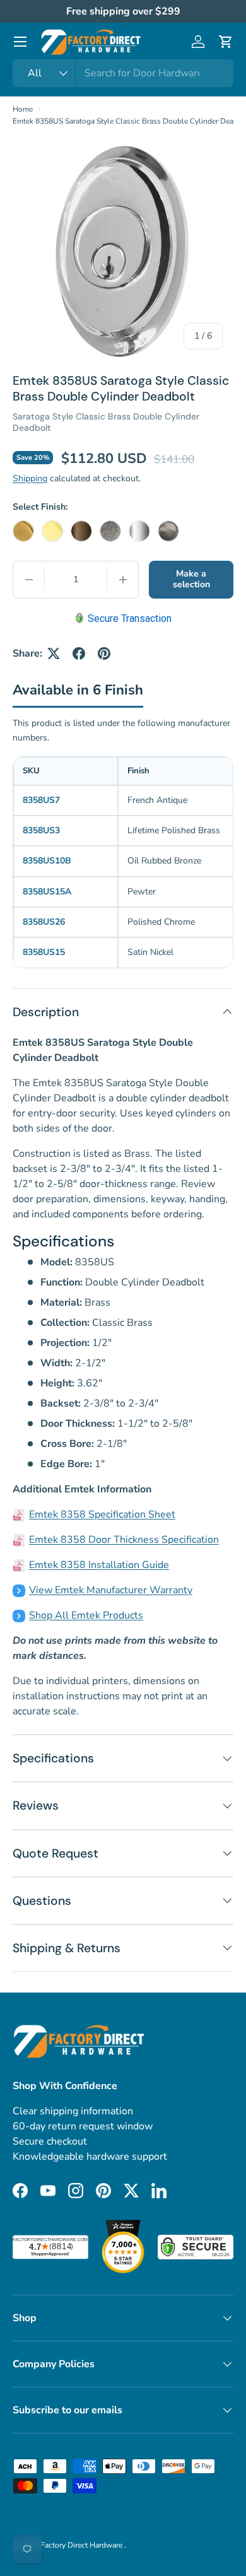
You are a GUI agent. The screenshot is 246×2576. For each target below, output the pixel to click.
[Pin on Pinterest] (104, 653)
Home (23, 109)
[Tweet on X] (54, 653)
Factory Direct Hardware (82, 2545)
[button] (226, 42)
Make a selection (191, 579)
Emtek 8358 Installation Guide (99, 1565)
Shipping (30, 478)
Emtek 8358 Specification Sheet (102, 1514)
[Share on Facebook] (79, 653)
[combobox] (123, 73)
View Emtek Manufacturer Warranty (111, 1590)
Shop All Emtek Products (86, 1615)
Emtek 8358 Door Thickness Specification (124, 1540)
